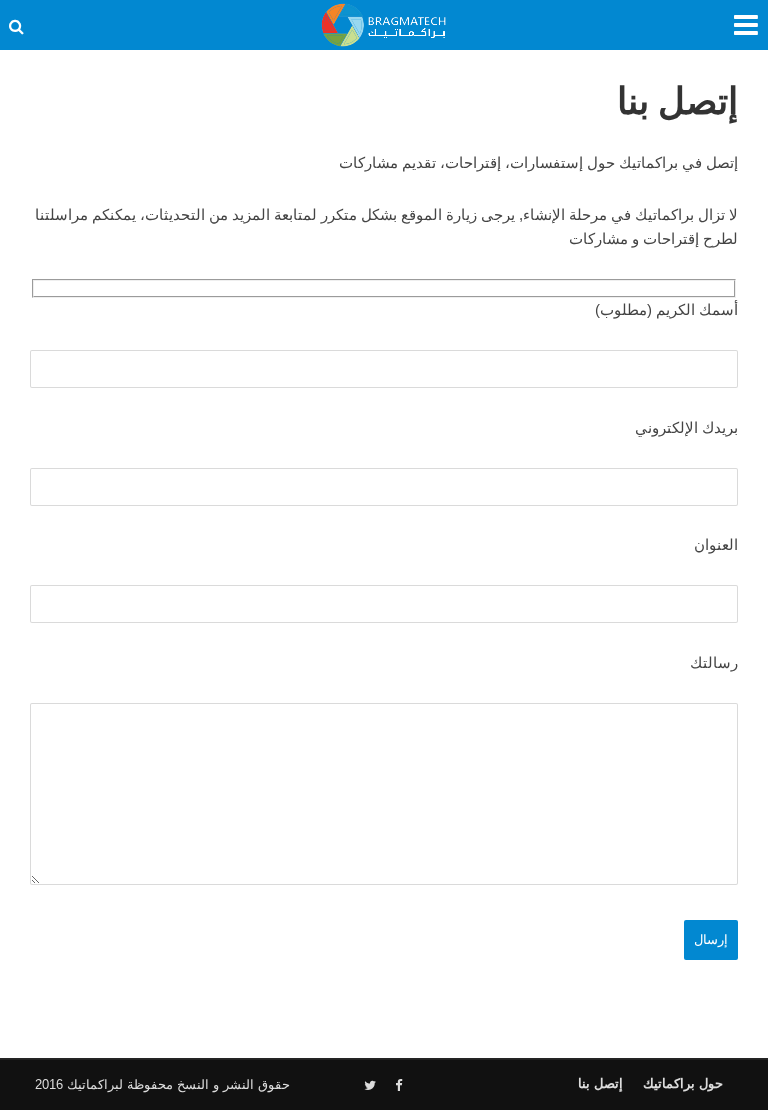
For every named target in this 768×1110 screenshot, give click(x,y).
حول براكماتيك (683, 1083)
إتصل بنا (600, 1083)
